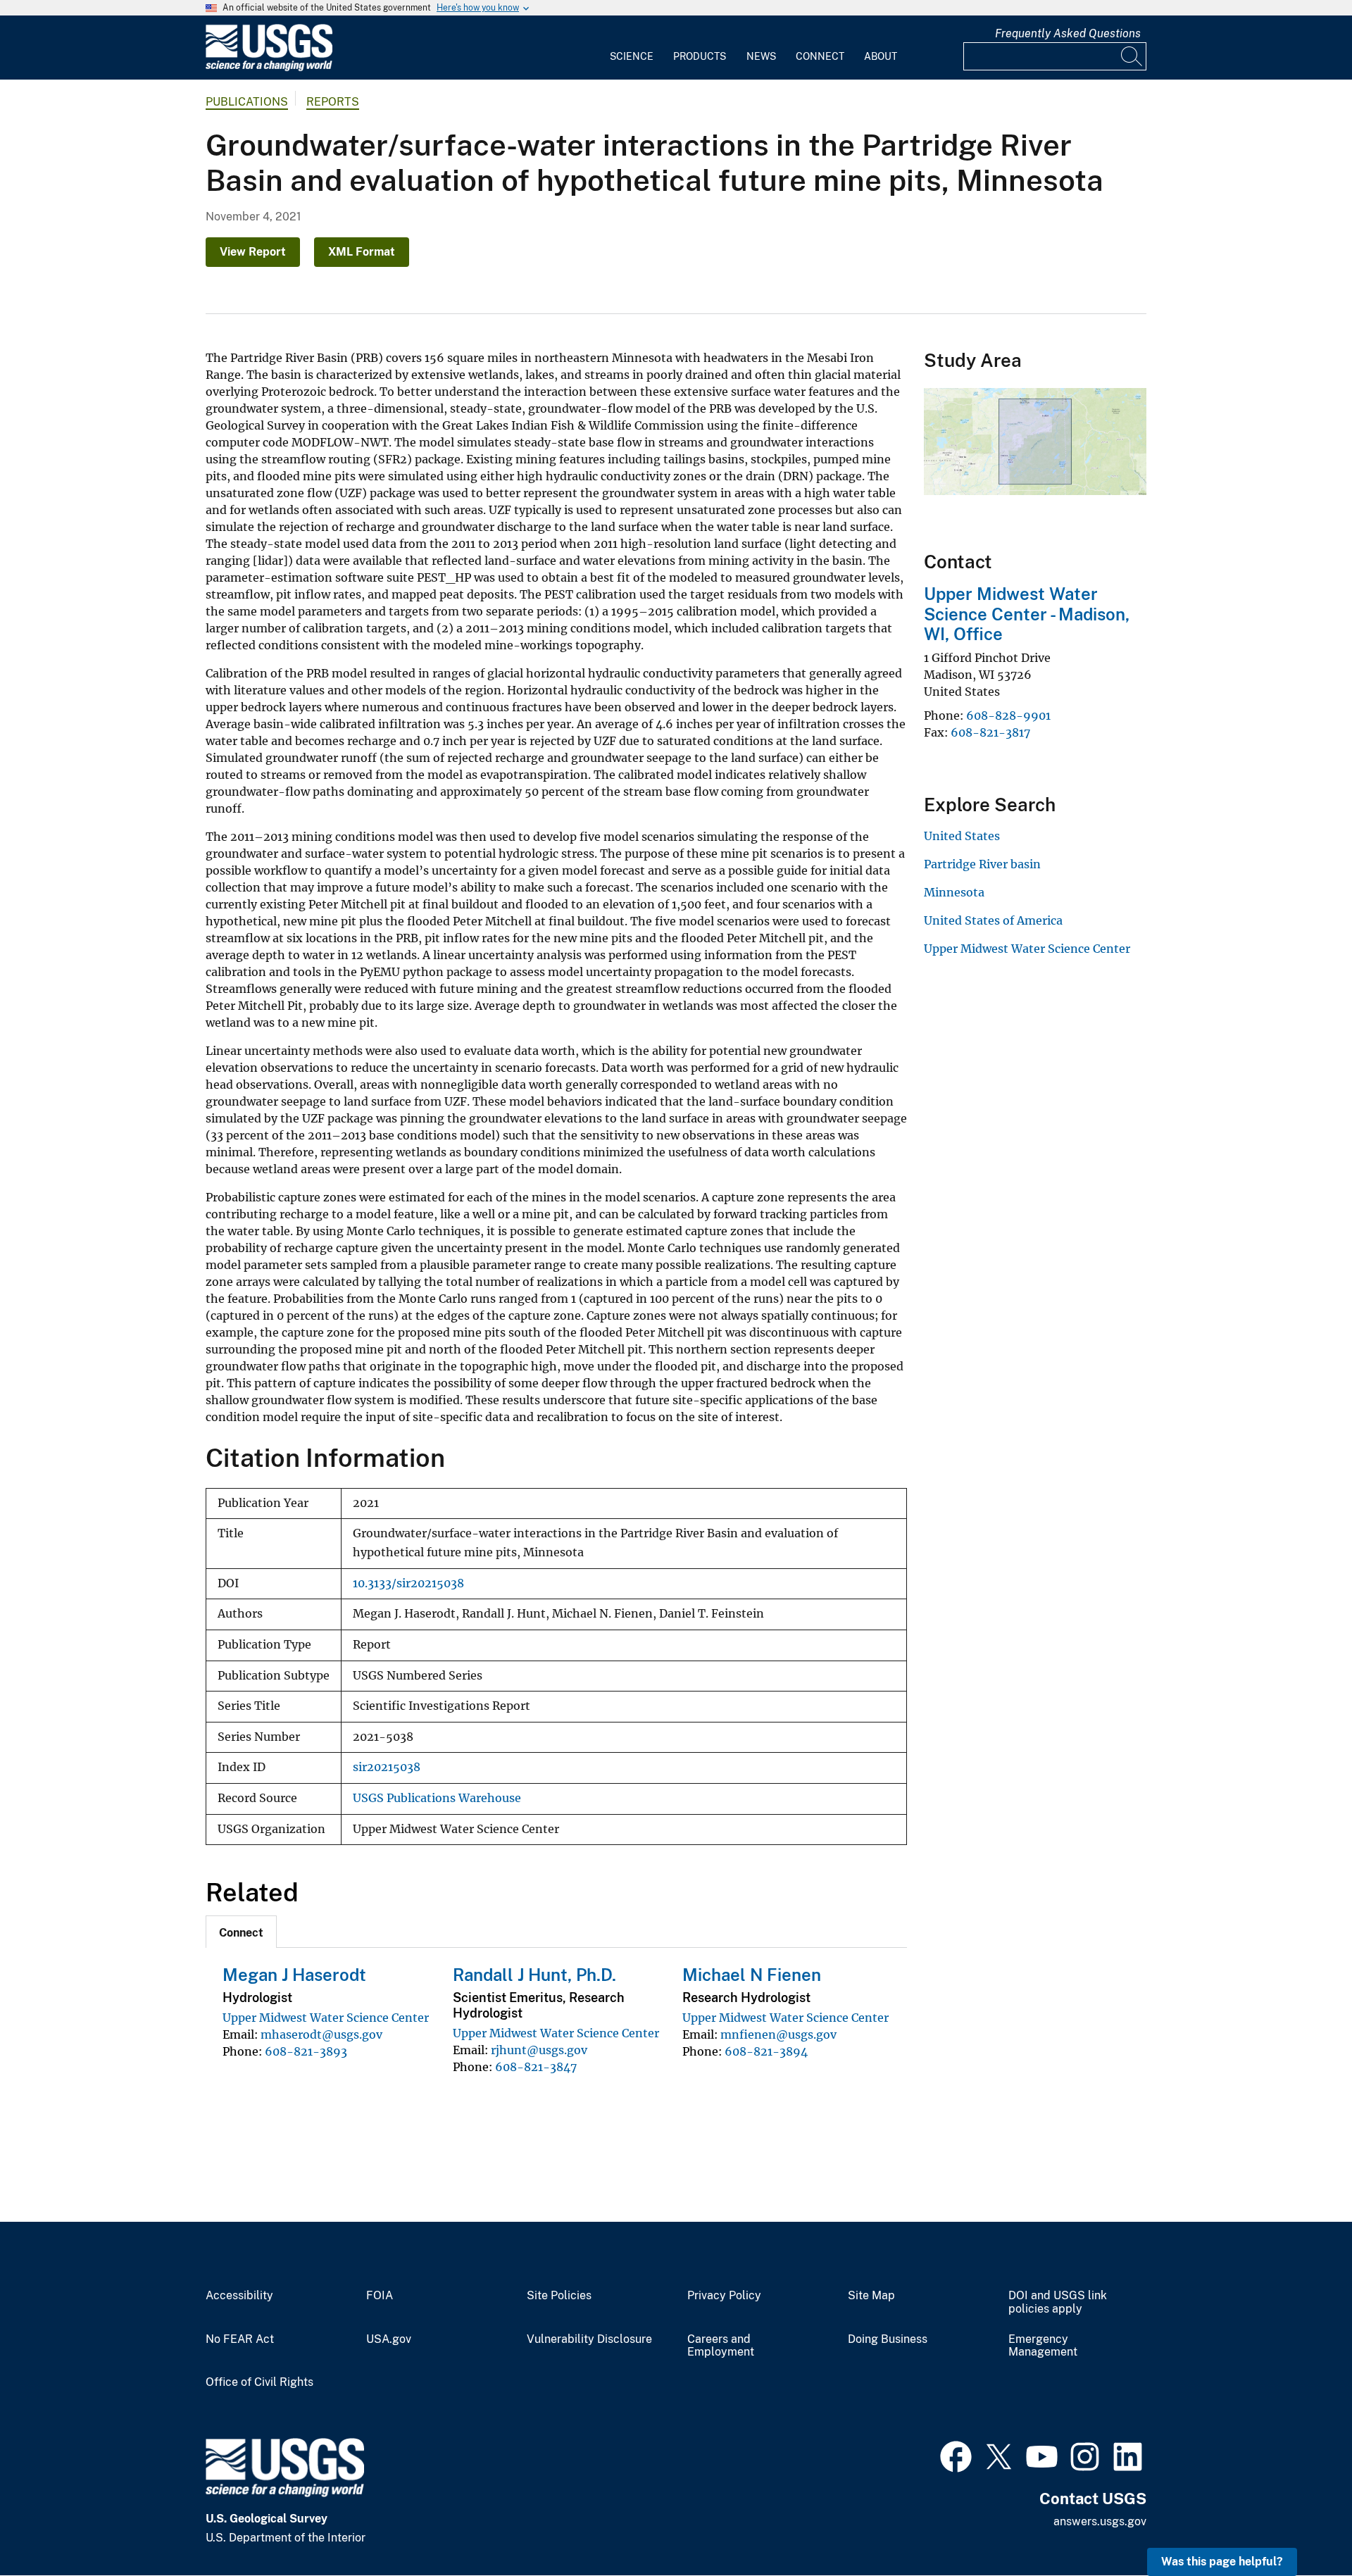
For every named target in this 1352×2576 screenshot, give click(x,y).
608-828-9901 (1008, 715)
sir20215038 (387, 1767)
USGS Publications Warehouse (437, 1798)
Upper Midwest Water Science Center (326, 2018)
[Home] (269, 68)
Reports (333, 102)
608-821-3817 (990, 732)
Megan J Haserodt (294, 1975)
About (881, 56)
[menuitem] (632, 48)
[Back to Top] (1301, 2525)
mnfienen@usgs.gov (778, 2034)
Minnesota (954, 892)
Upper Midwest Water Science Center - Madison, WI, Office (1027, 614)
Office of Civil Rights (259, 2382)
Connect (820, 56)
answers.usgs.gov (1100, 2521)
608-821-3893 (306, 2051)
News (761, 56)
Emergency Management (1043, 2346)
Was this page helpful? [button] (1222, 2562)
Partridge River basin (982, 864)
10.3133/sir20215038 (408, 1583)
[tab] (241, 1932)
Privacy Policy (724, 2296)
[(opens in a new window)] (956, 2455)
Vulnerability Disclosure (589, 2339)
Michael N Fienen (752, 1975)
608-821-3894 (766, 2051)
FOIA (380, 2296)
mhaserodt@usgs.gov (321, 2034)
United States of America (993, 920)
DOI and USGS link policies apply (1058, 2302)
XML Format (362, 252)
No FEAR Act (240, 2339)
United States (962, 836)
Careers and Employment (721, 2346)
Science (632, 56)
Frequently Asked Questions (1068, 33)
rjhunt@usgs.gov (539, 2050)
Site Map (871, 2296)
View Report (253, 252)
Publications (247, 102)
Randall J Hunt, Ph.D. (534, 1975)
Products (700, 56)
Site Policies (559, 2296)
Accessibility (239, 2296)
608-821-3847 (536, 2067)
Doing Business (888, 2339)
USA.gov (389, 2339)
